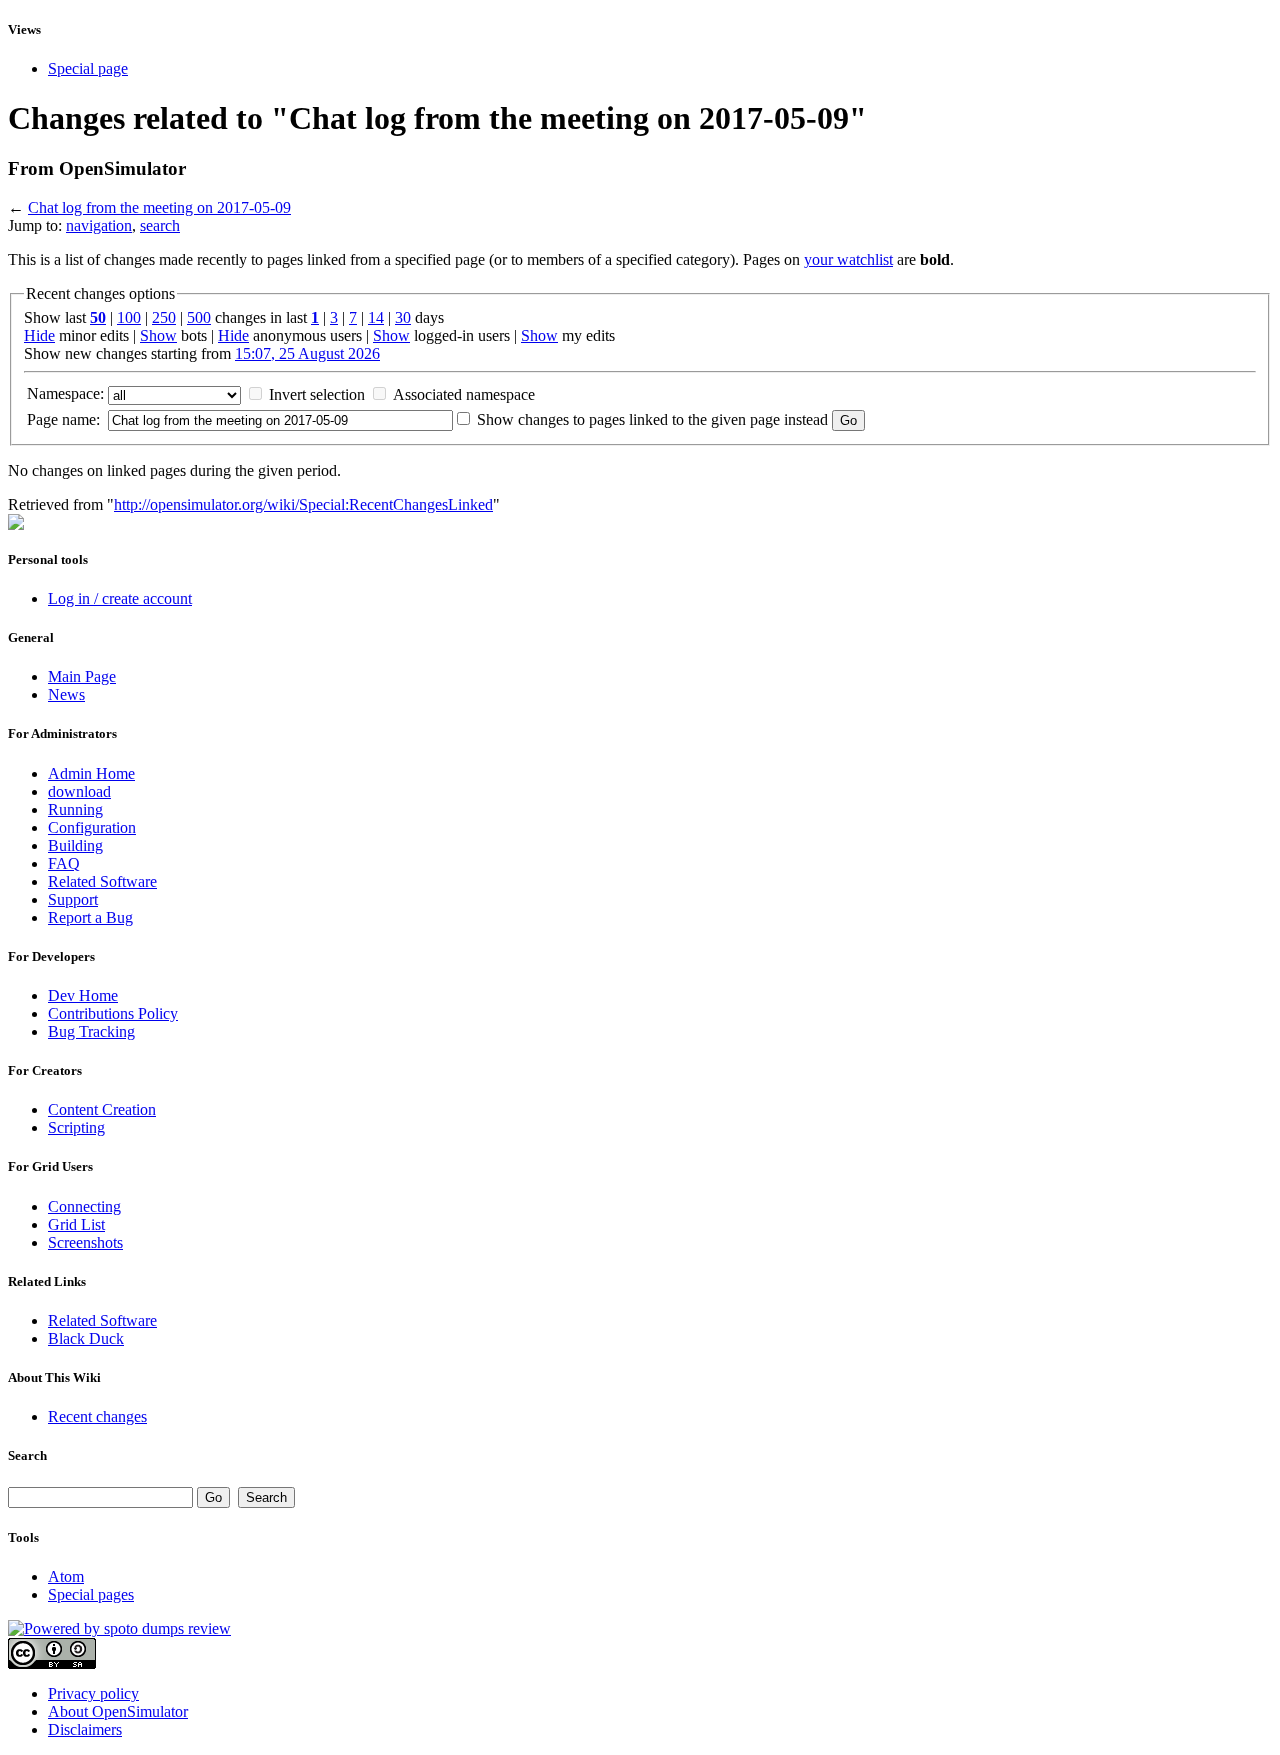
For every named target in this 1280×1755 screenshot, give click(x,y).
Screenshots (85, 1242)
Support (73, 899)
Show (158, 335)
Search (27, 1455)
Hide (39, 335)
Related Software (102, 881)
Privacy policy (93, 1693)
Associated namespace (464, 394)
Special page (88, 68)
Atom (66, 1576)
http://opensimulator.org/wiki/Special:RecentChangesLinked (303, 504)
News (66, 694)
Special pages (91, 1594)
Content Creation (102, 1109)
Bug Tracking (91, 1031)
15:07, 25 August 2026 (307, 353)
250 (164, 317)
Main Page (82, 676)
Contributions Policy (113, 1013)
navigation (99, 225)
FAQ (64, 863)
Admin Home (91, 773)
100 (129, 317)
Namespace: (65, 393)
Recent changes (97, 1416)
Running (75, 809)
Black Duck (86, 1338)
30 (403, 317)
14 (376, 317)
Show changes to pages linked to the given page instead (652, 419)
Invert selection (317, 394)
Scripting (76, 1127)
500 (199, 317)
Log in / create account (120, 598)
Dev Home (83, 995)
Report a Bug (90, 917)
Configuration (92, 827)
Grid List (76, 1224)
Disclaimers (85, 1729)
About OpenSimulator (118, 1711)
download (79, 791)
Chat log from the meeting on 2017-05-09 (159, 207)
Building (75, 845)
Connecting (84, 1206)
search (160, 225)
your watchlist (848, 259)
